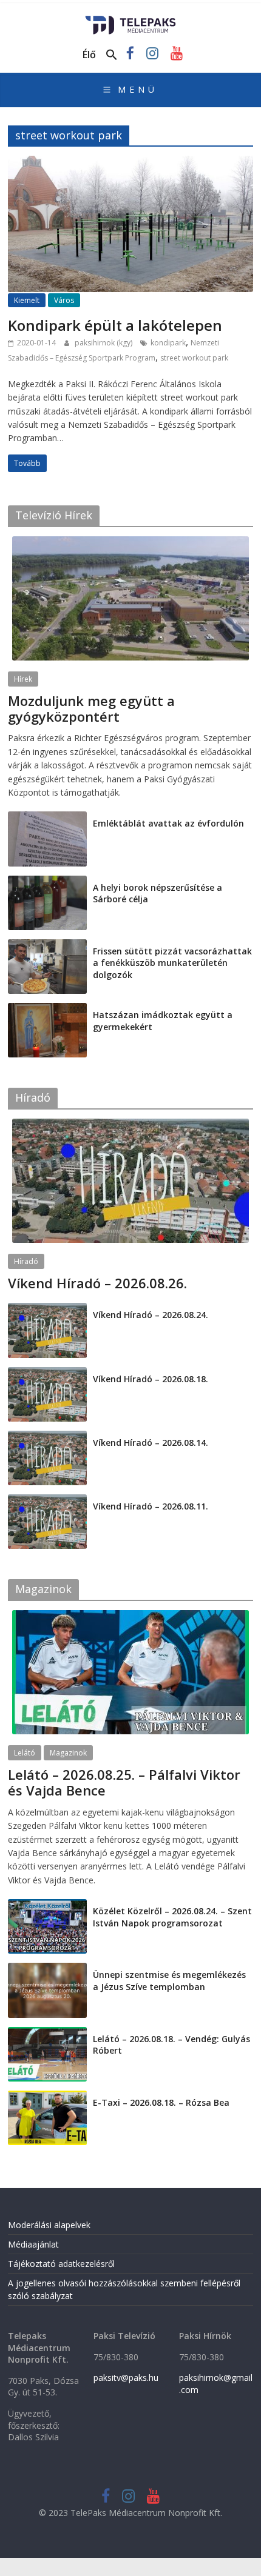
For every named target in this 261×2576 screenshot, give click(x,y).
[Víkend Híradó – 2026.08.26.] (130, 1125)
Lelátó (25, 1753)
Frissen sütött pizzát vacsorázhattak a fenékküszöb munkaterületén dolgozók (172, 963)
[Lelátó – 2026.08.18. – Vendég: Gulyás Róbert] (47, 2033)
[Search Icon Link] (112, 55)
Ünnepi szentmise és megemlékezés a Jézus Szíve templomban (169, 1981)
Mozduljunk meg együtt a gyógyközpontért (91, 708)
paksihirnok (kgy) (104, 343)
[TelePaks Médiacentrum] (131, 19)
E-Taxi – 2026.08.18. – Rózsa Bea (161, 2102)
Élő (89, 55)
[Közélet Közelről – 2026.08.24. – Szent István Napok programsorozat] (47, 1905)
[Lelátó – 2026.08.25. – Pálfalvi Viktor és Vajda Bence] (130, 1616)
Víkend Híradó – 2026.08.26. (97, 1283)
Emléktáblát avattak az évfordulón (168, 823)
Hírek (23, 679)
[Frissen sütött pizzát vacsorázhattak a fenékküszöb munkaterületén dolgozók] (47, 946)
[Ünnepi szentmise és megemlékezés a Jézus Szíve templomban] (47, 1969)
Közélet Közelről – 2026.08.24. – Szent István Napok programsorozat (172, 1917)
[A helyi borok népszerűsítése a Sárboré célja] (47, 882)
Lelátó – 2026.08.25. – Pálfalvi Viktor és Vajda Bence (124, 1782)
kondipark (168, 343)
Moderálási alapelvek (49, 2225)
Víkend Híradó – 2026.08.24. (151, 1315)
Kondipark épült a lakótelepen (115, 325)
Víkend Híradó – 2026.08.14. (151, 1443)
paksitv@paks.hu (126, 2378)
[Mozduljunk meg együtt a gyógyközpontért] (130, 543)
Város (64, 300)
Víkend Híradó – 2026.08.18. (151, 1379)
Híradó (26, 1261)
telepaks (89, 1806)
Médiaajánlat (33, 2244)
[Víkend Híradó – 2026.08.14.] (47, 1437)
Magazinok (68, 1753)
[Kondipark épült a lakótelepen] (130, 163)
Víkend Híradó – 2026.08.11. (151, 1506)
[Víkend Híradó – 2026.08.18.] (47, 1373)
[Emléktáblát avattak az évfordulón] (47, 818)
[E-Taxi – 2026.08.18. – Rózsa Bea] (47, 2097)
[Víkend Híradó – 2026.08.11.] (47, 1501)
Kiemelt (27, 300)
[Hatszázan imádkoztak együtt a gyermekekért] (47, 1009)
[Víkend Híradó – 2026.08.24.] (47, 1309)
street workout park (194, 358)
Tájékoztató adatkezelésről (61, 2264)
